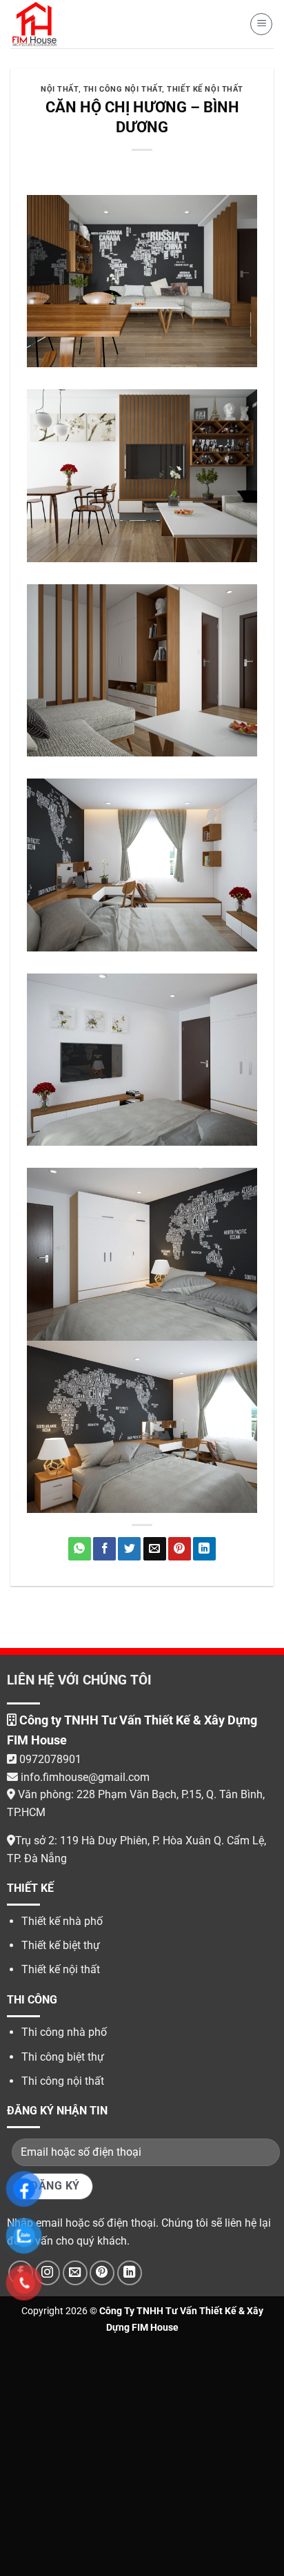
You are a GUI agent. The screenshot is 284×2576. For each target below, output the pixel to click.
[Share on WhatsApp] (80, 1549)
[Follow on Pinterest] (102, 2273)
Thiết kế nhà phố (62, 1921)
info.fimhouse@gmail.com (84, 1777)
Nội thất (59, 89)
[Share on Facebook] (104, 1549)
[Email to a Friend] (155, 1549)
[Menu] (261, 24)
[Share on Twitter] (129, 1549)
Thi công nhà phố (64, 2032)
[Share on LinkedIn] (204, 1549)
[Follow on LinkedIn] (130, 2273)
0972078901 (50, 1759)
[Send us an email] (75, 2273)
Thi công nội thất (123, 89)
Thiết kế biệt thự (61, 1945)
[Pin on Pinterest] (180, 1549)
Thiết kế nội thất (205, 89)
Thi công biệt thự (63, 2057)
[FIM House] (36, 24)
